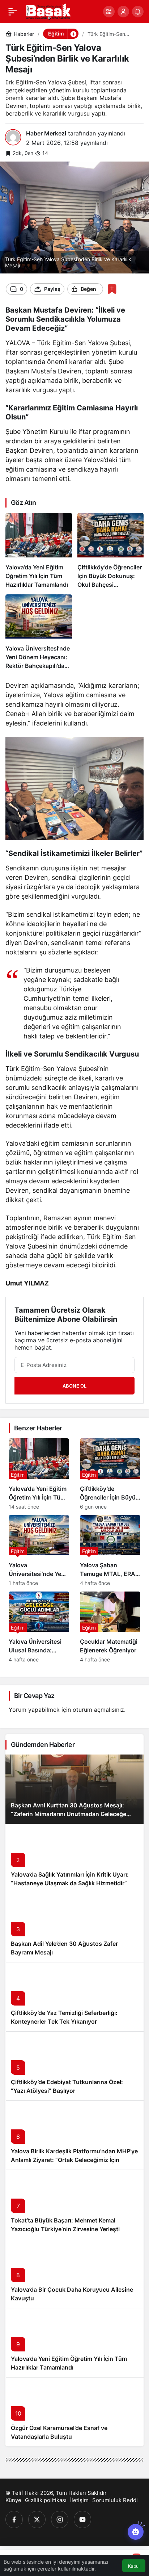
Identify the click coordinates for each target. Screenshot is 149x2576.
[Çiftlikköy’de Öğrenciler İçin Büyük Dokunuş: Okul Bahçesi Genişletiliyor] (111, 551)
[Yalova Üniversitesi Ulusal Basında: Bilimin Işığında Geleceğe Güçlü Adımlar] (39, 1627)
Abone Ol (74, 1386)
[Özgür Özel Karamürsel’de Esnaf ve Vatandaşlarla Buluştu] (74, 2412)
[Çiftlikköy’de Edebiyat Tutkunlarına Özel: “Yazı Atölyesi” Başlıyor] (74, 2066)
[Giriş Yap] (123, 12)
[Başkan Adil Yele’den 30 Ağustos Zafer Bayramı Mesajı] (74, 1927)
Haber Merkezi (46, 133)
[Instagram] (60, 2519)
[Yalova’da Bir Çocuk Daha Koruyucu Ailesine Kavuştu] (74, 2273)
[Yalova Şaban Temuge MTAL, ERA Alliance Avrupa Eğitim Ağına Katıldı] (110, 1551)
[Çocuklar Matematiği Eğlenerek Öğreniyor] (110, 1627)
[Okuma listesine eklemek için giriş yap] (112, 289)
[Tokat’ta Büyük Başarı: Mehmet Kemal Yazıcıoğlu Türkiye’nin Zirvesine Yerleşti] (74, 2204)
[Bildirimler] (138, 12)
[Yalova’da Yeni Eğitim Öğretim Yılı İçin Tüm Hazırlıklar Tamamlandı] (39, 551)
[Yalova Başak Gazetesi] (48, 11)
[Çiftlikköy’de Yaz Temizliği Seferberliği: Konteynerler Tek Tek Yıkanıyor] (74, 1997)
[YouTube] (82, 2519)
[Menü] (13, 12)
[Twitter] (37, 2519)
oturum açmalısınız (98, 1710)
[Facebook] (14, 2519)
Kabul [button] (134, 2566)
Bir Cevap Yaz (34, 1696)
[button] (109, 12)
